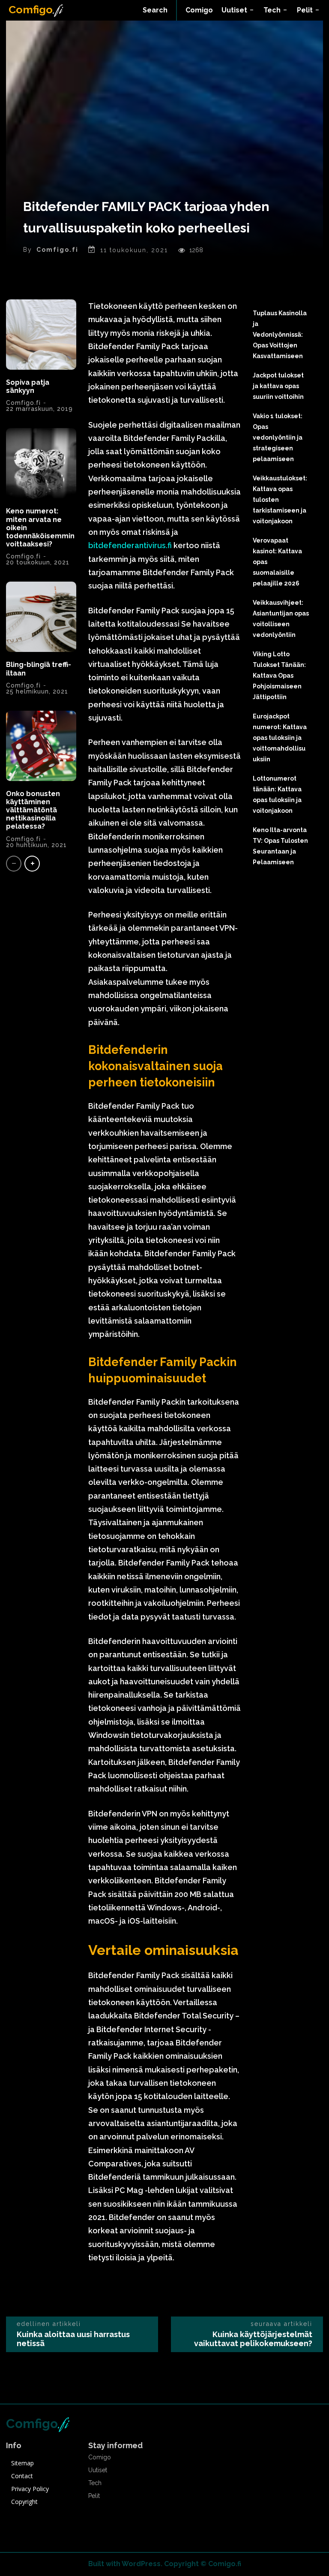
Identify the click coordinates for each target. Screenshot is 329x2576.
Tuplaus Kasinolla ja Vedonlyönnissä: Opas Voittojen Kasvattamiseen (280, 335)
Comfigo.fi (57, 250)
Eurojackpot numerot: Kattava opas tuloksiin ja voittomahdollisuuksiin (280, 738)
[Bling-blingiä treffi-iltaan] (41, 617)
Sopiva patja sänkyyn (28, 386)
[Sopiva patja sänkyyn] (41, 335)
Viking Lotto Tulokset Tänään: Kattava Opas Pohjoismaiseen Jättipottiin (279, 676)
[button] (155, 10)
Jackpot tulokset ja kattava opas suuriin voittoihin (278, 386)
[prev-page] (14, 864)
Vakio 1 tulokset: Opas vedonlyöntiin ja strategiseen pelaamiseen (278, 437)
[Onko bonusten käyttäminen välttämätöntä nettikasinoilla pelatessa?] (41, 746)
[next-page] (32, 864)
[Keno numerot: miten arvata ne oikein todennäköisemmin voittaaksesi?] (41, 463)
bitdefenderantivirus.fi (130, 545)
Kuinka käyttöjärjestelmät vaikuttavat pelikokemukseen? (253, 2339)
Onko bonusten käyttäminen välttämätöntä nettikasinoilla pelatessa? (33, 810)
